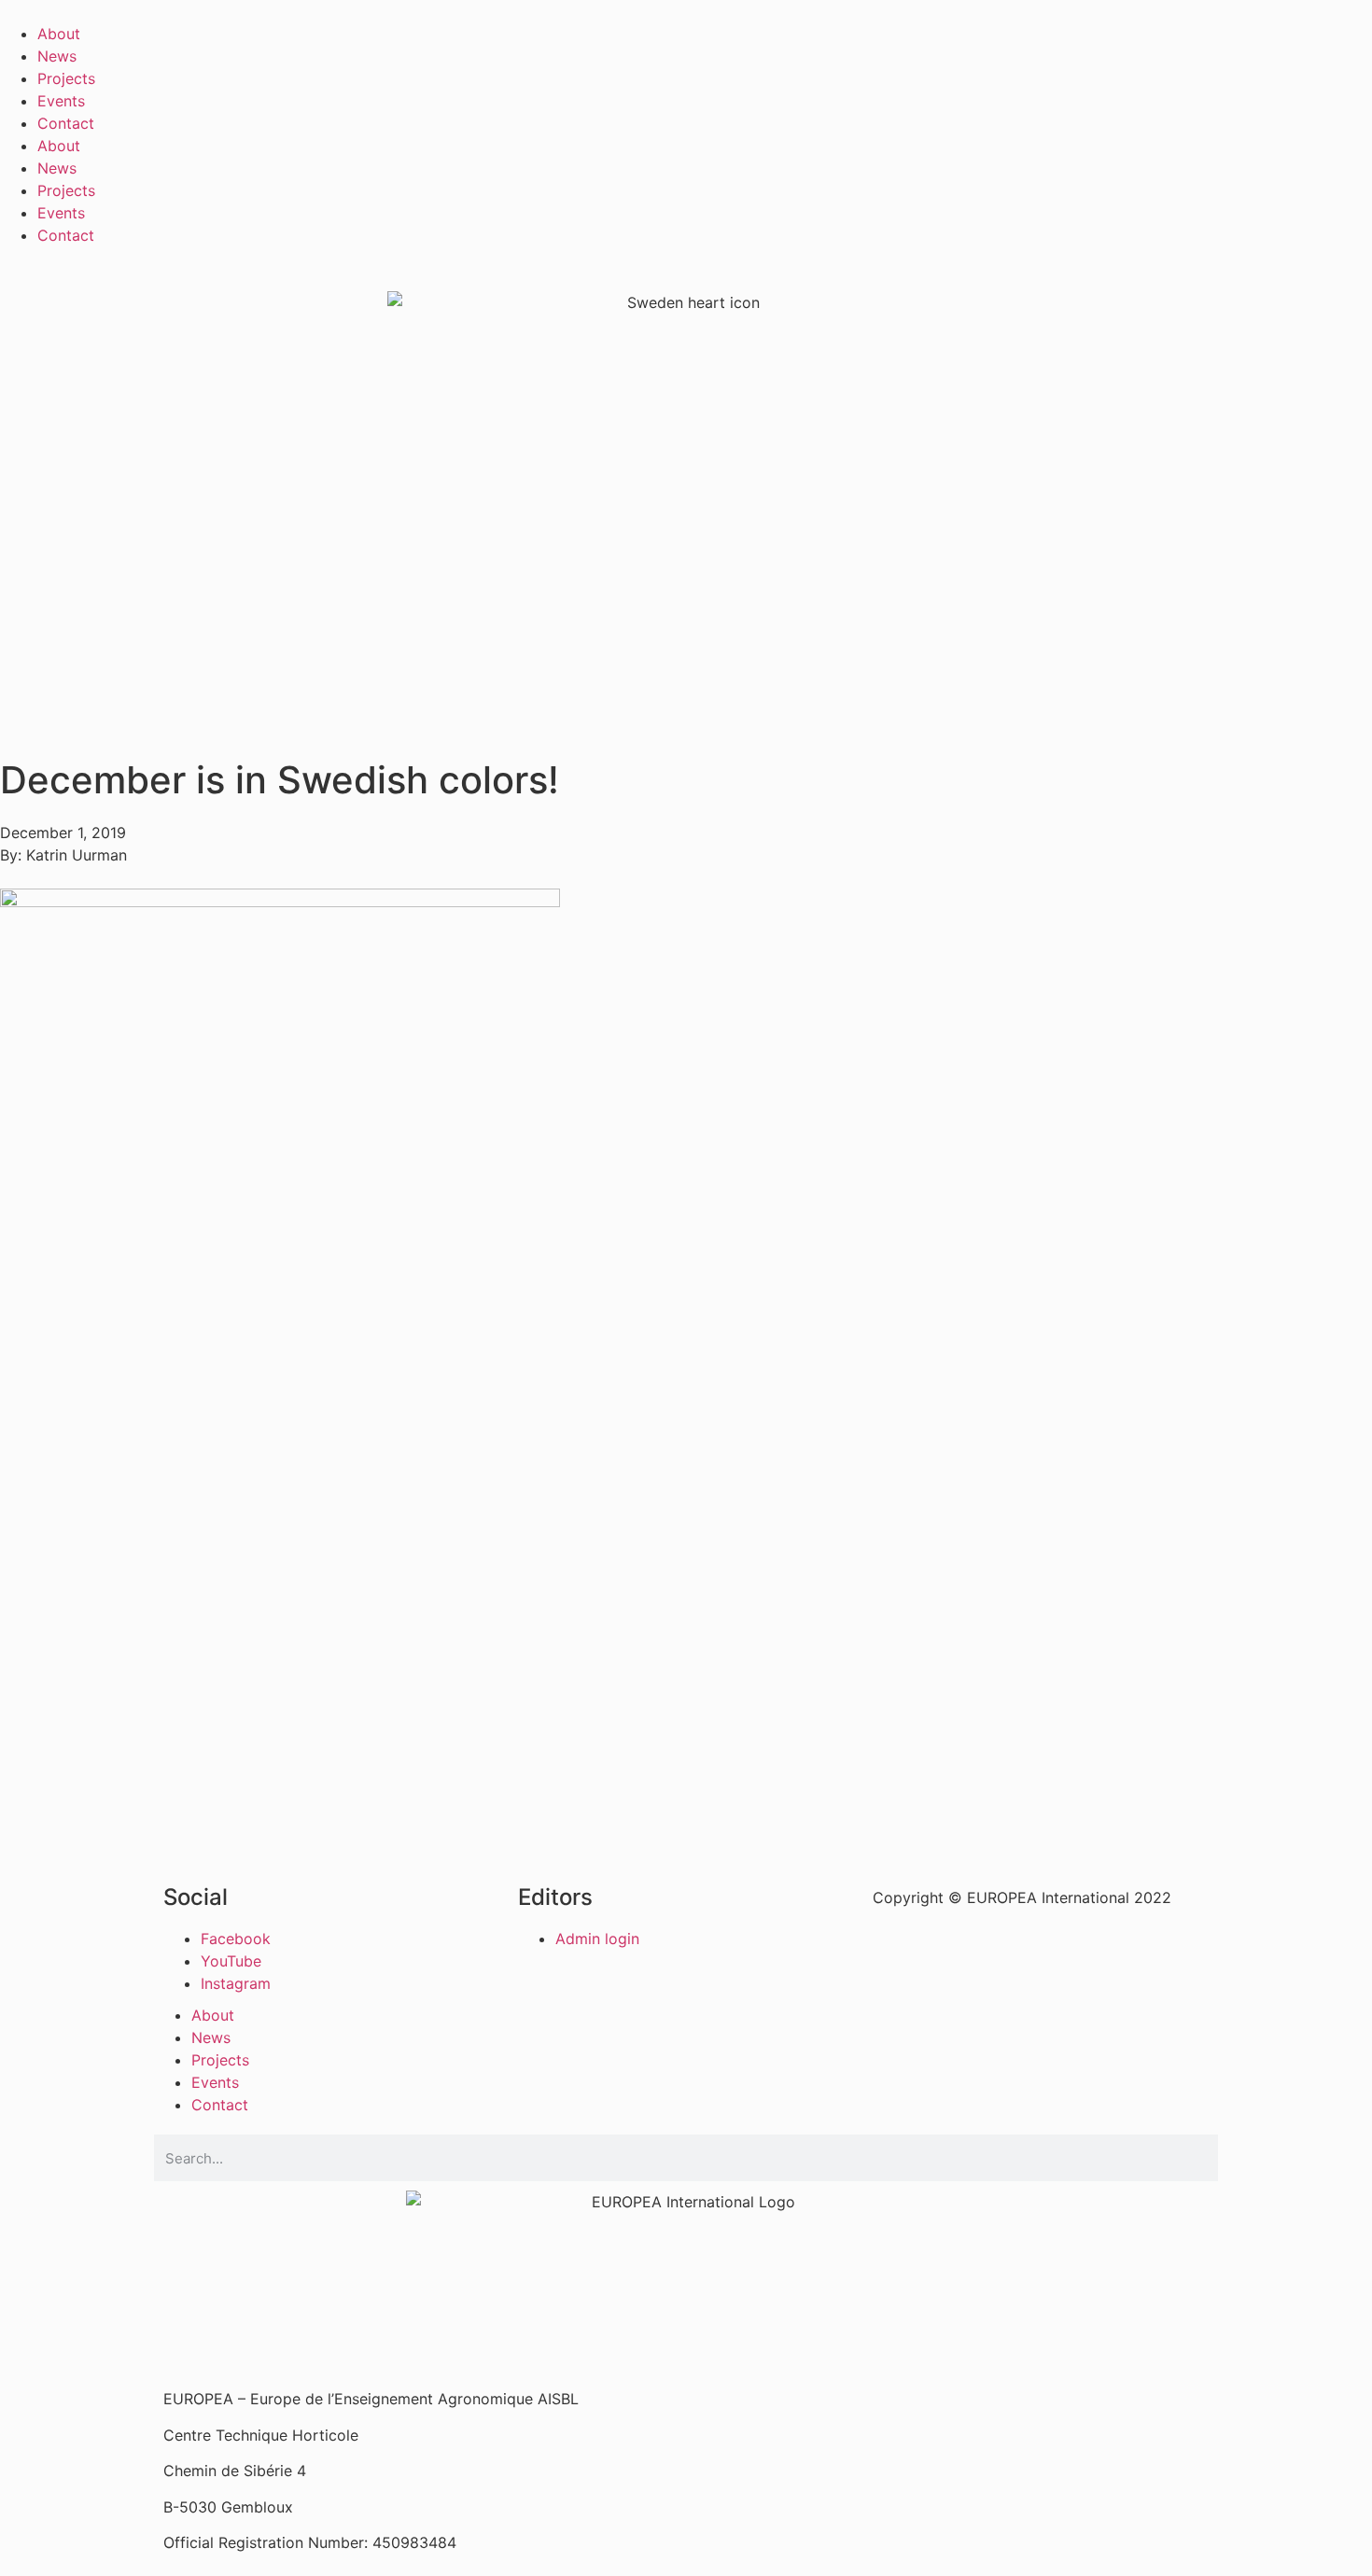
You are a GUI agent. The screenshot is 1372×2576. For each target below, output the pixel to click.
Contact (66, 123)
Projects (66, 78)
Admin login (597, 1939)
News (57, 56)
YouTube (231, 1961)
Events (61, 101)
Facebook (236, 1939)
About (59, 34)
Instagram (236, 1983)
